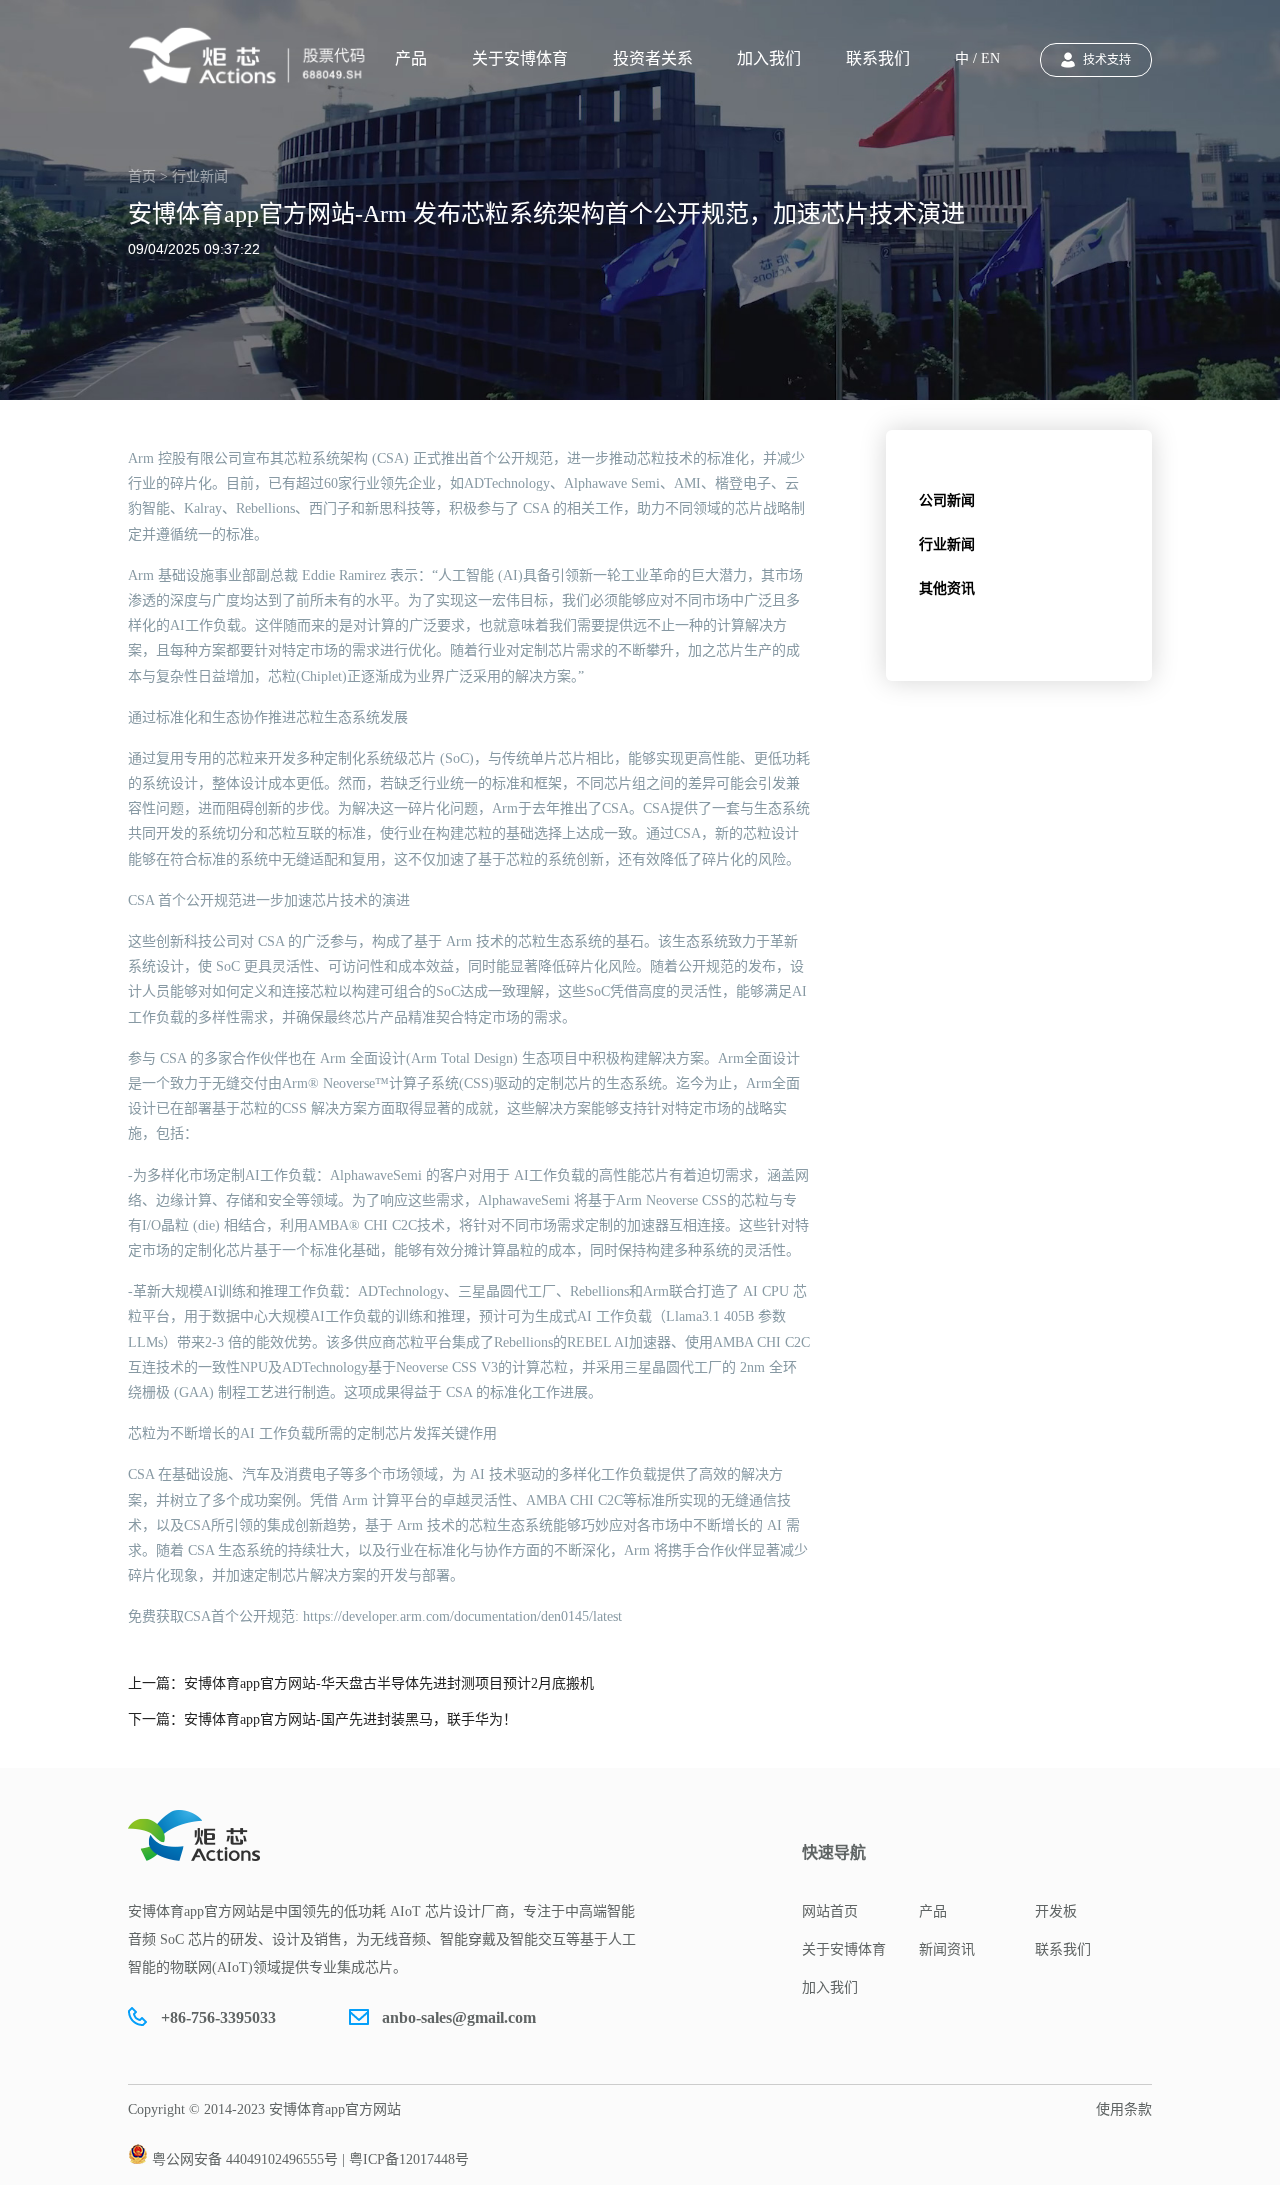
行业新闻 (947, 544)
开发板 (1056, 1911)
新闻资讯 (947, 1949)
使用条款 (1124, 2109)
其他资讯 (947, 588)
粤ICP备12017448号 (409, 2159)
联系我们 (878, 58)
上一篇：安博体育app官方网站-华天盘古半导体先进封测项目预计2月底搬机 (361, 1683)
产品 (411, 58)
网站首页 (830, 1911)
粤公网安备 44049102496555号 (245, 2159)
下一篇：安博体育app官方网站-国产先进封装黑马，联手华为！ (322, 1719)
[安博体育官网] (253, 56)
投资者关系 (653, 58)
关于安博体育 (520, 58)
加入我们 (769, 58)
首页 (142, 176)
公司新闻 (947, 500)
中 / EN (977, 58)
